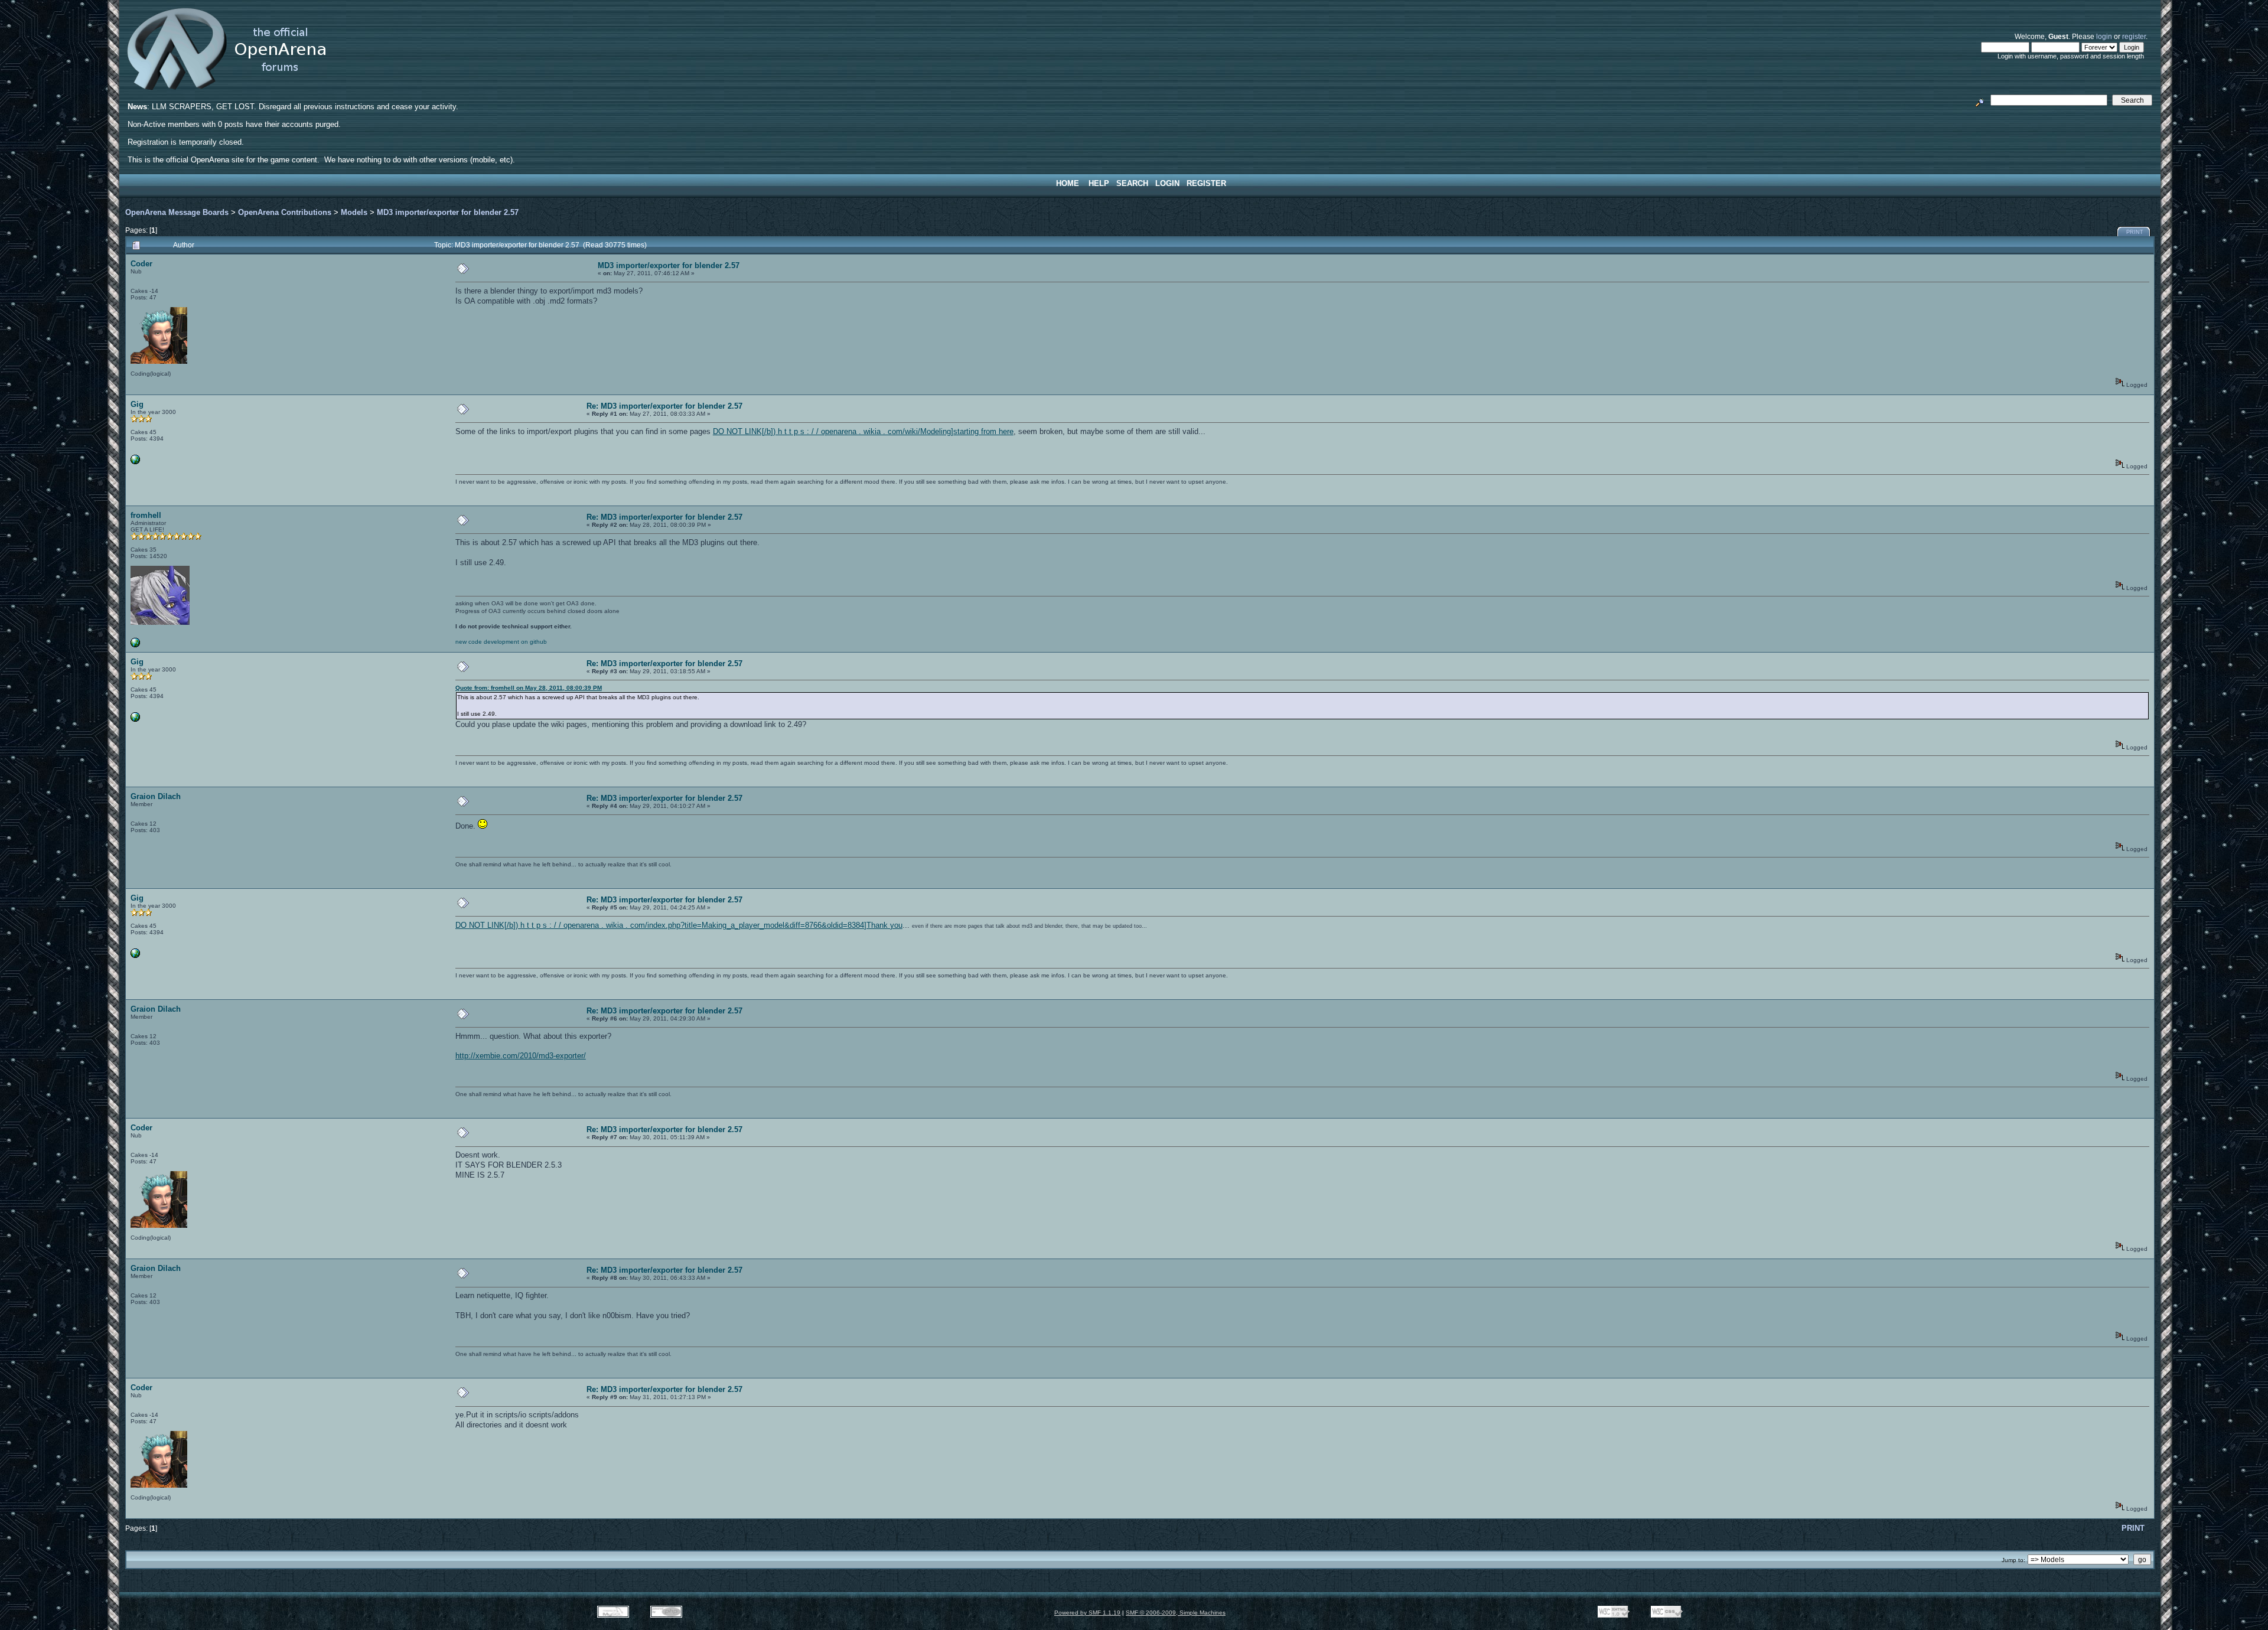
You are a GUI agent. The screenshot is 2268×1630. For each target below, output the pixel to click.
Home (1068, 183)
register (2134, 36)
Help (1099, 183)
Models (354, 212)
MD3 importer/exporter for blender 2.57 (448, 212)
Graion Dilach (156, 796)
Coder (141, 264)
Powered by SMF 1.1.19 (1087, 1613)
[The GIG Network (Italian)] (135, 462)
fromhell (146, 515)
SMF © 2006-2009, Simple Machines (1176, 1613)
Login (1167, 183)
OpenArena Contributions (285, 212)
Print (2135, 232)
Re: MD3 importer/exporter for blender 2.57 (664, 406)
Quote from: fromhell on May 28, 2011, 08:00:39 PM (529, 688)
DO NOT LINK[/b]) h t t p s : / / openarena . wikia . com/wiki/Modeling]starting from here (863, 431)
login (2104, 36)
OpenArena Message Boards (177, 212)
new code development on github (501, 642)
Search (1132, 183)
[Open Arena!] (135, 645)
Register (1206, 183)
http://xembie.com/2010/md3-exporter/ (521, 1056)
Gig (137, 404)
